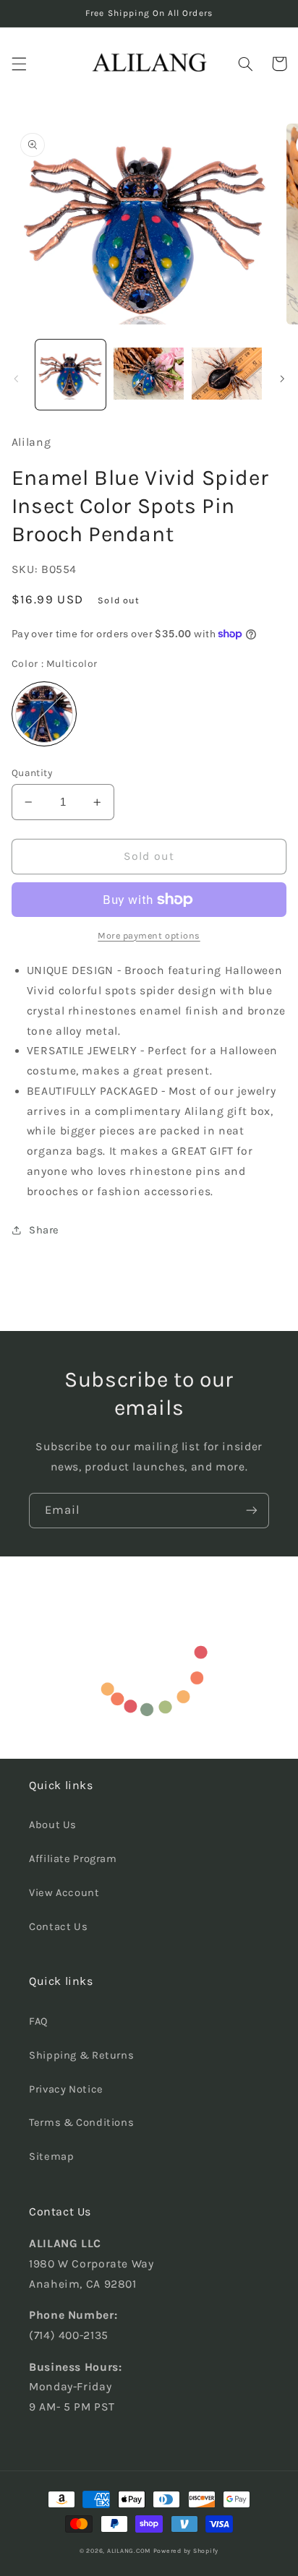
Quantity (32, 772)
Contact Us (58, 1927)
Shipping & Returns (81, 2055)
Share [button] (44, 1230)
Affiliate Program (73, 1859)
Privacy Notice (66, 2089)
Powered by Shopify (186, 2551)
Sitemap (51, 2157)
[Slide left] (16, 379)
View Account (64, 1893)
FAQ (39, 2021)
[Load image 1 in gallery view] (71, 375)
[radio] (44, 714)
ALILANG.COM (129, 2551)
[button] (19, 64)
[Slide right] (282, 379)
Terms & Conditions (81, 2123)
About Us (53, 1825)
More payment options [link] (149, 935)
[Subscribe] (252, 1511)
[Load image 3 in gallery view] (227, 375)
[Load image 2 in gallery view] (149, 375)
